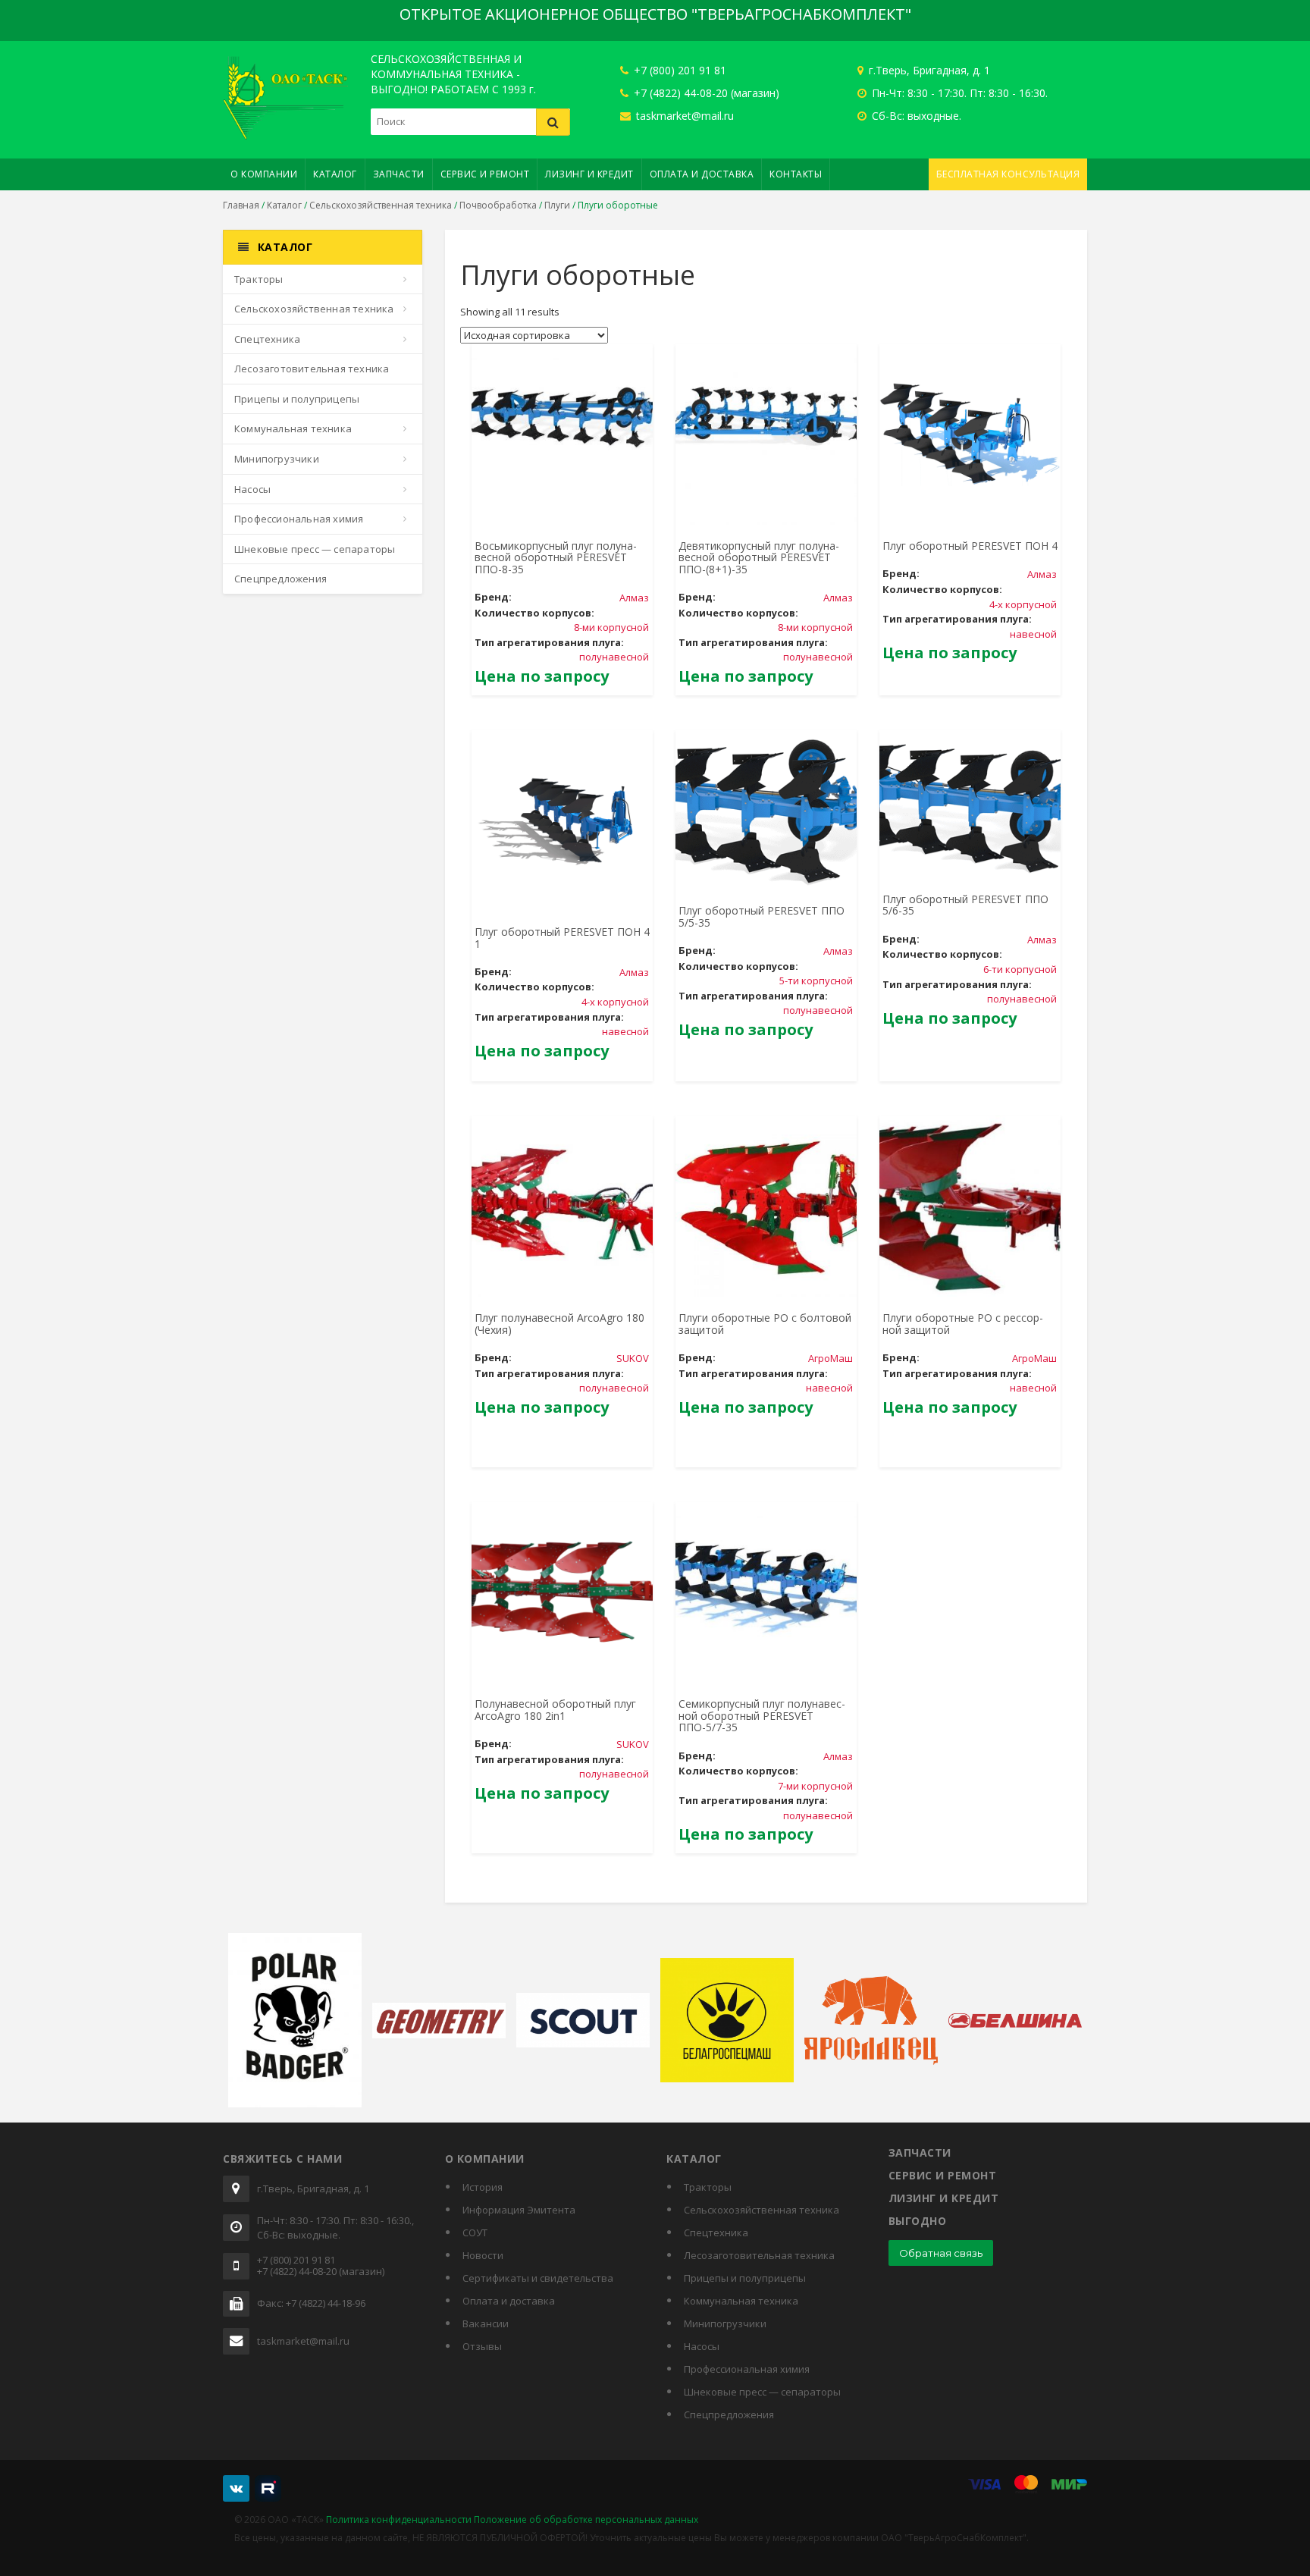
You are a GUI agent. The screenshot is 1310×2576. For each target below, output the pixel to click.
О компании (264, 174)
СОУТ (475, 2232)
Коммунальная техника (293, 428)
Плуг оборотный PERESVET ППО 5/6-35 (965, 905)
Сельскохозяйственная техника (381, 205)
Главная (241, 205)
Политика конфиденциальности (399, 2520)
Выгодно (918, 2221)
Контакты (796, 174)
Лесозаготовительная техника (312, 369)
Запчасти (399, 174)
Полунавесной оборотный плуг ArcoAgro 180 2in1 (555, 1709)
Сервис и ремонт (485, 174)
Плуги (557, 205)
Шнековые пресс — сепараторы (315, 549)
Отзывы (482, 2346)
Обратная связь (941, 2253)
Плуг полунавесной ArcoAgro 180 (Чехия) (559, 1323)
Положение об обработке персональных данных (586, 2520)
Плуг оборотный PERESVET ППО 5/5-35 (762, 916)
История (483, 2187)
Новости (483, 2255)
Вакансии (486, 2323)
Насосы (252, 489)
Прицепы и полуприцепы (297, 399)
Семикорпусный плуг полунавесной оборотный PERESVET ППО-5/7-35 (762, 1715)
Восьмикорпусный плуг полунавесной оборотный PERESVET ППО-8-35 (556, 557)
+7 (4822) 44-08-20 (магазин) (705, 93)
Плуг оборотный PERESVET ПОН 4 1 (562, 937)
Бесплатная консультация (1008, 174)
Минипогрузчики (277, 459)
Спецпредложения (280, 579)
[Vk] (236, 2488)
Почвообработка (498, 205)
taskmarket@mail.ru (683, 116)
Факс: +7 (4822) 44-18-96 (311, 2304)
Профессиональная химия (299, 519)
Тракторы (259, 279)
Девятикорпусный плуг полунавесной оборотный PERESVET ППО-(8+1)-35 (759, 557)
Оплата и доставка (702, 174)
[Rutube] (268, 2488)
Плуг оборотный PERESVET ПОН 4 (970, 546)
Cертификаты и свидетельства (538, 2278)
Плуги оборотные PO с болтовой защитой (765, 1323)
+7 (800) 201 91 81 (679, 70)
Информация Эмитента (519, 2210)
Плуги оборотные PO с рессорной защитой (963, 1323)
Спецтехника (267, 339)
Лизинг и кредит (589, 174)
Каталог (335, 174)
